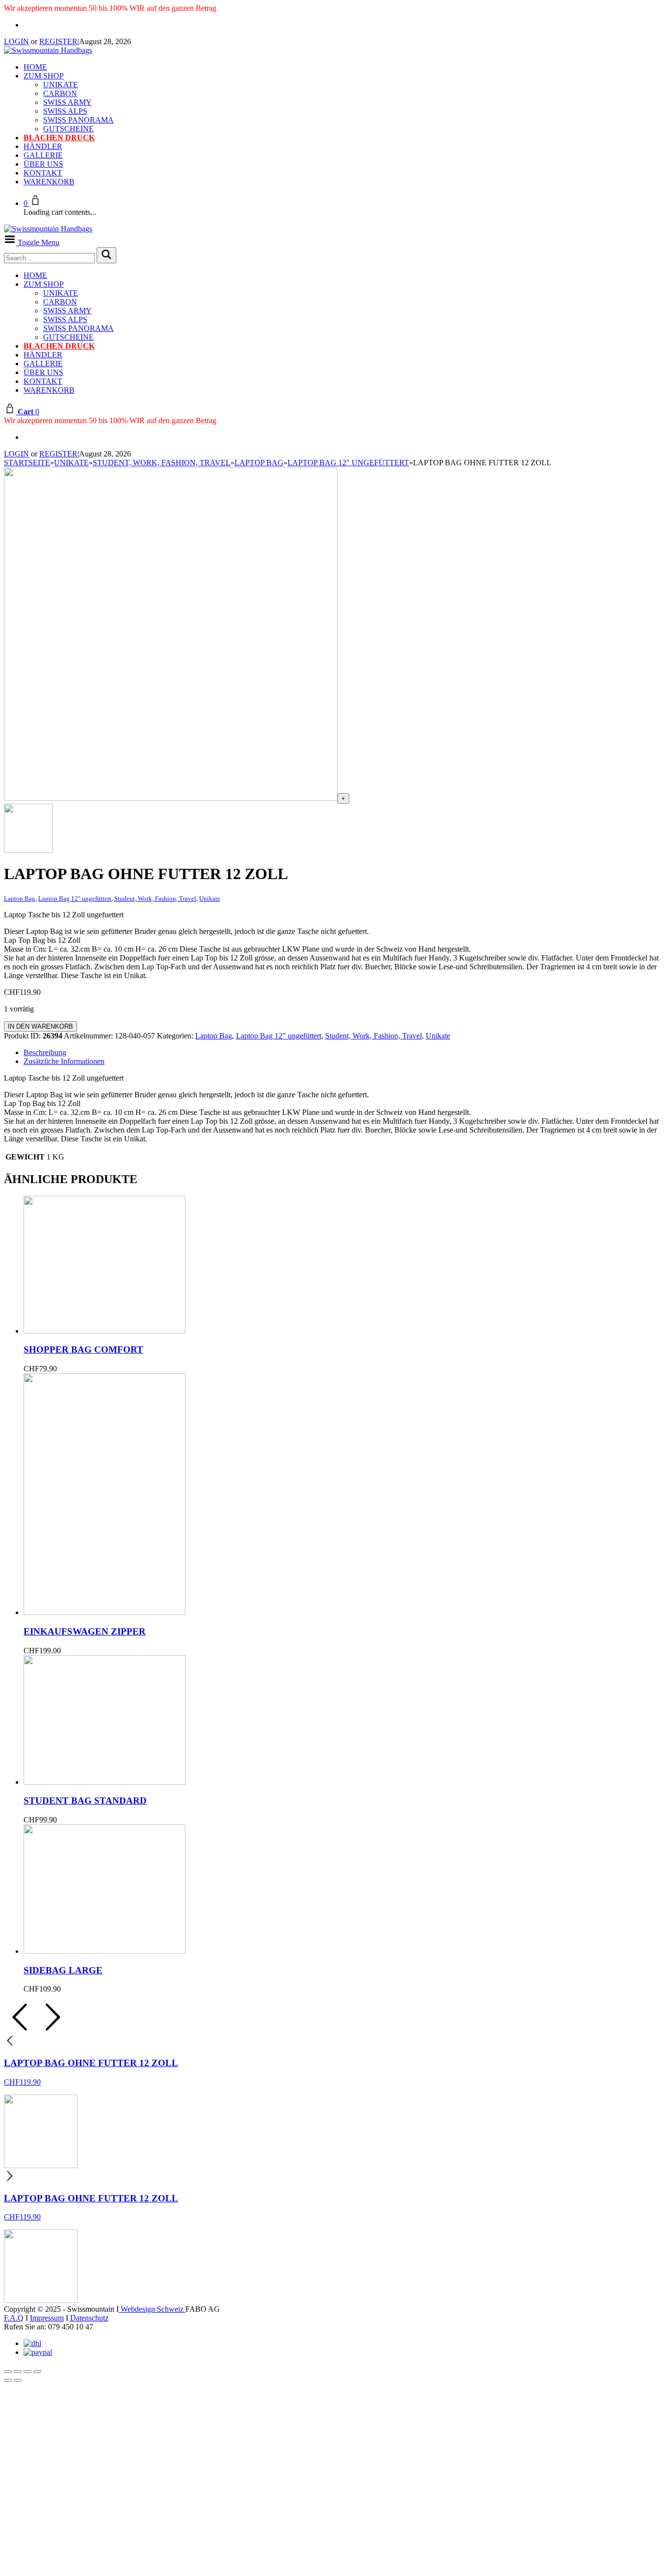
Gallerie (43, 155)
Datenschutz (89, 2318)
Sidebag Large (63, 1970)
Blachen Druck (59, 138)
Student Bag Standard (85, 1801)
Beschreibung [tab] (45, 1052)
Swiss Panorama (78, 120)
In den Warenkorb (40, 1026)
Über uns (43, 164)
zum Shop (44, 76)
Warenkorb (49, 182)
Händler (43, 146)
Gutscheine (68, 129)
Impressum (47, 2318)
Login (16, 41)
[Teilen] (27, 2372)
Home (35, 67)
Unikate (61, 85)
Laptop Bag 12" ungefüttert (348, 463)
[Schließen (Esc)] (37, 2372)
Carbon (60, 93)
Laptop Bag (259, 463)
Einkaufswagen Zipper (85, 1631)
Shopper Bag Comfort (83, 1350)
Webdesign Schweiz (152, 2309)
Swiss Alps (65, 111)
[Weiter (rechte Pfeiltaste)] (18, 2380)
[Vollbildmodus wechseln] (18, 2372)
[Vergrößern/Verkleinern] (8, 2372)
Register (58, 41)
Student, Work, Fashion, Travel (162, 463)
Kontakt (43, 173)
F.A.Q (14, 2318)
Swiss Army (67, 102)
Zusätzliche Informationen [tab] (64, 1061)
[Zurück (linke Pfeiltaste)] (8, 2380)
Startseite (27, 463)
